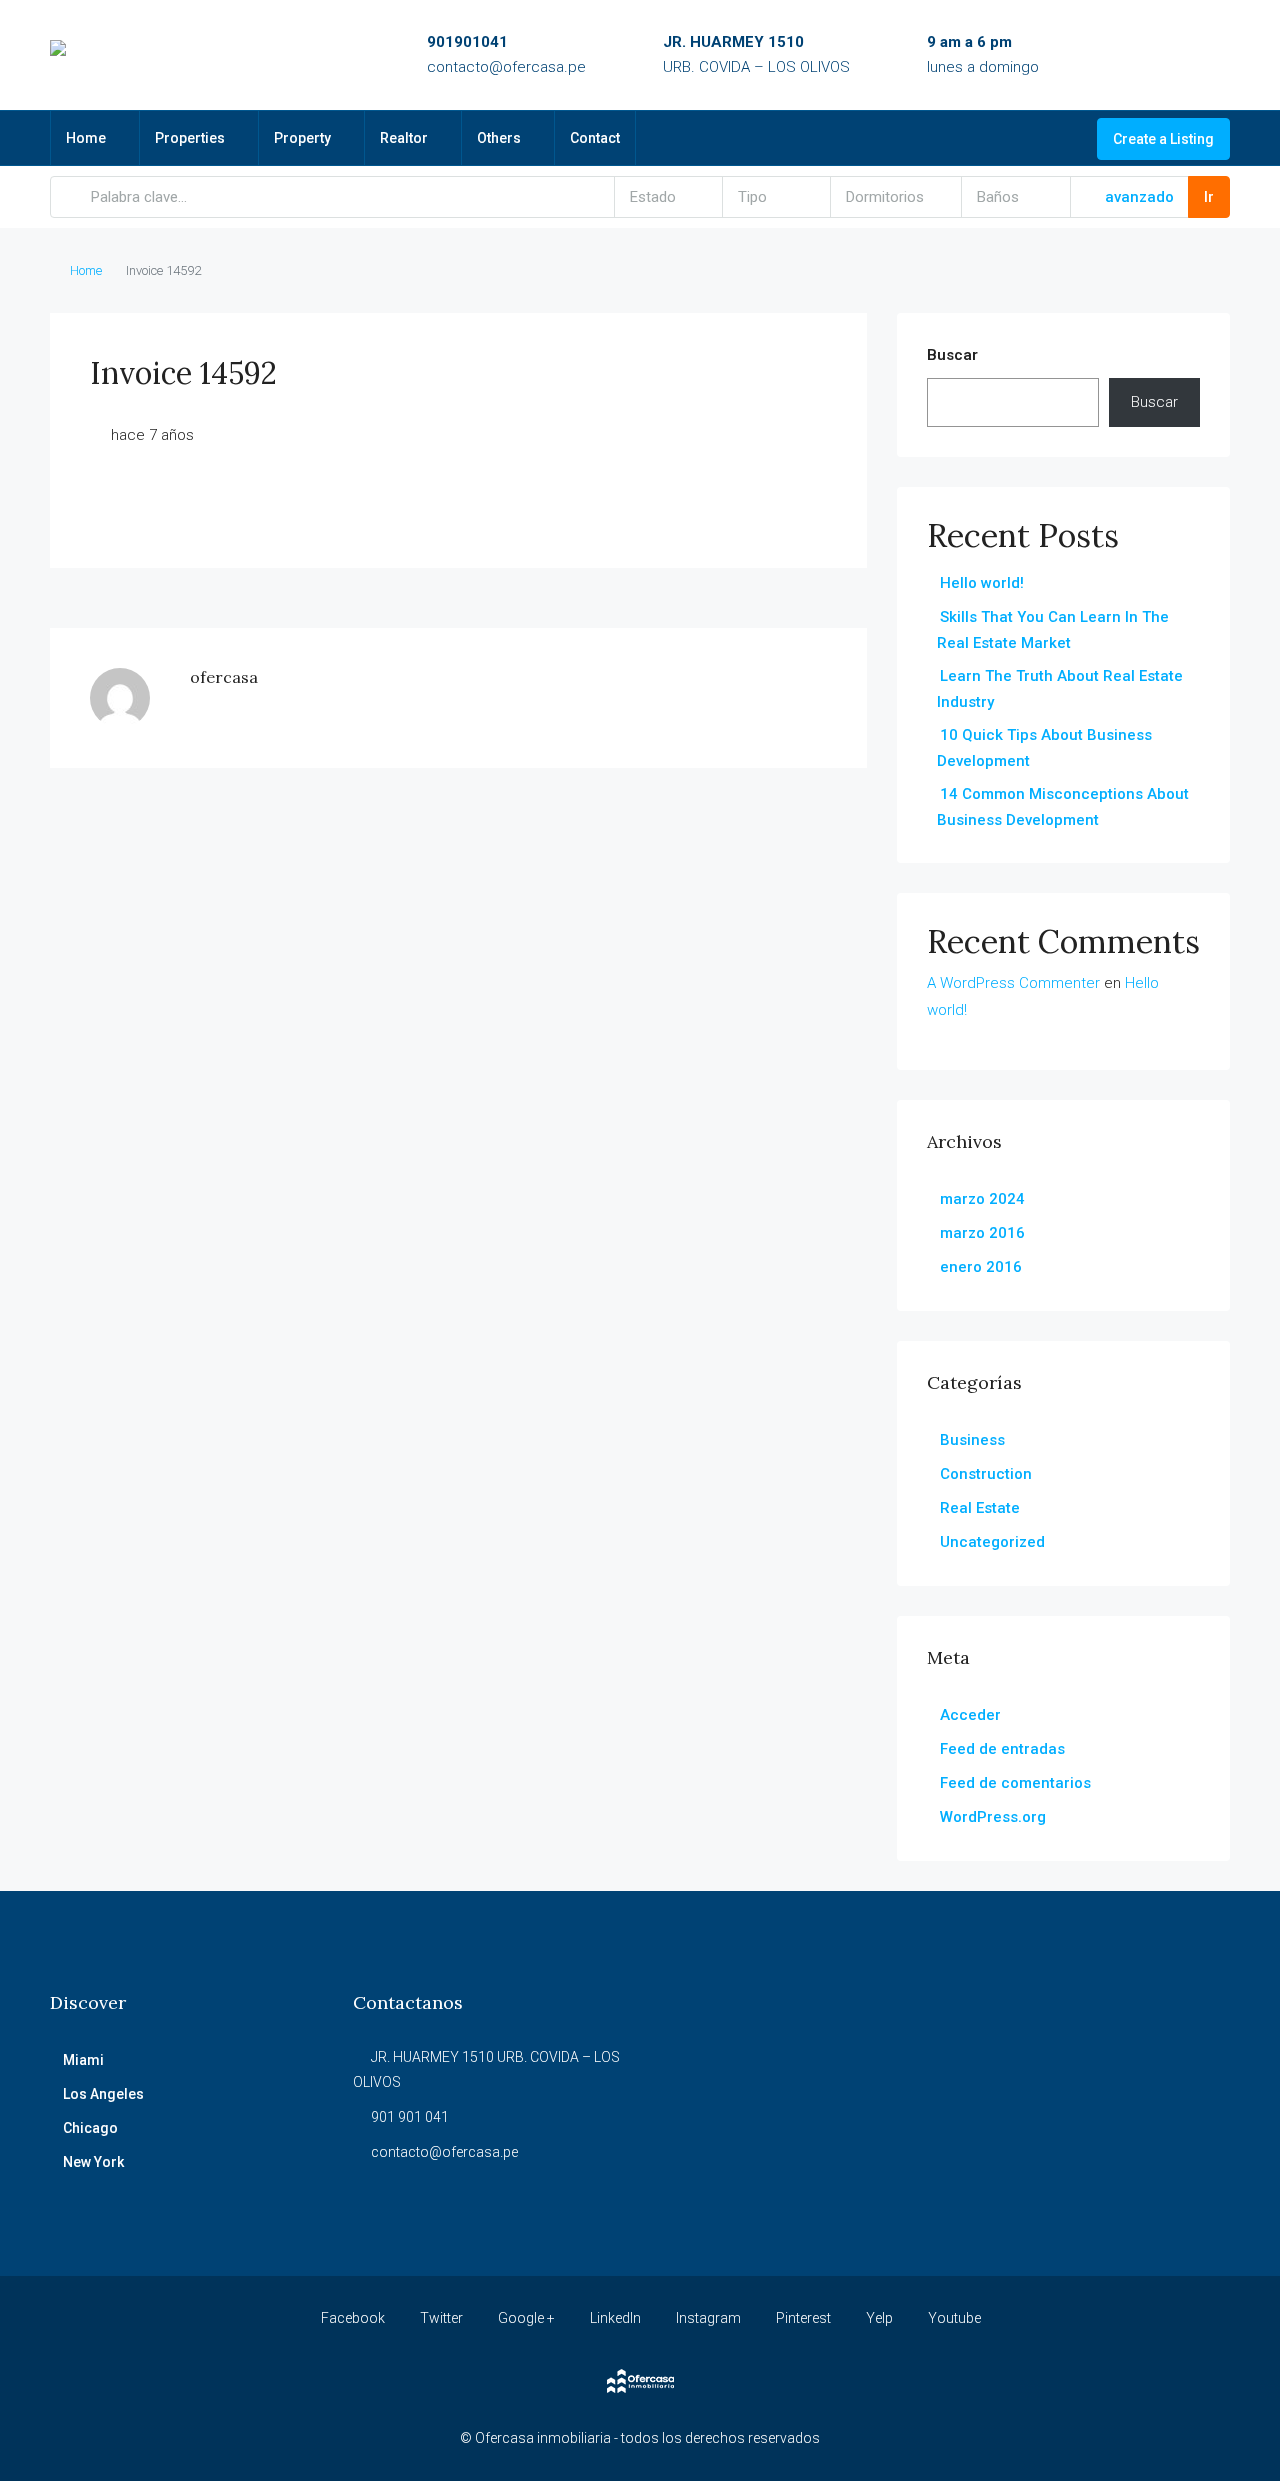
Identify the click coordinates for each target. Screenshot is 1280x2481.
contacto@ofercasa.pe (506, 67)
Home (86, 138)
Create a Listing (1163, 139)
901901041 (467, 42)
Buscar (952, 355)
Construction (986, 1474)
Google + (526, 2318)
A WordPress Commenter (1013, 983)
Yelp (879, 2318)
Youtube (953, 2318)
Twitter (441, 2318)
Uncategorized (992, 1542)
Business (972, 1440)
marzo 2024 (982, 1199)
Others (499, 138)
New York (93, 2162)
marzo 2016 (982, 1233)
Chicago (90, 2128)
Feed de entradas (1002, 1749)
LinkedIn (615, 2318)
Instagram (708, 2318)
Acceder (970, 1715)
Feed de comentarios (1015, 1783)
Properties (190, 138)
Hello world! (982, 583)
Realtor (404, 138)
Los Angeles (103, 2094)
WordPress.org (993, 1817)
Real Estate (980, 1508)
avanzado (1137, 197)
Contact (595, 138)
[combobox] (669, 197)
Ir (1209, 197)
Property (302, 138)
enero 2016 (981, 1267)
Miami (83, 2060)
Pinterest (803, 2318)
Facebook (353, 2318)
